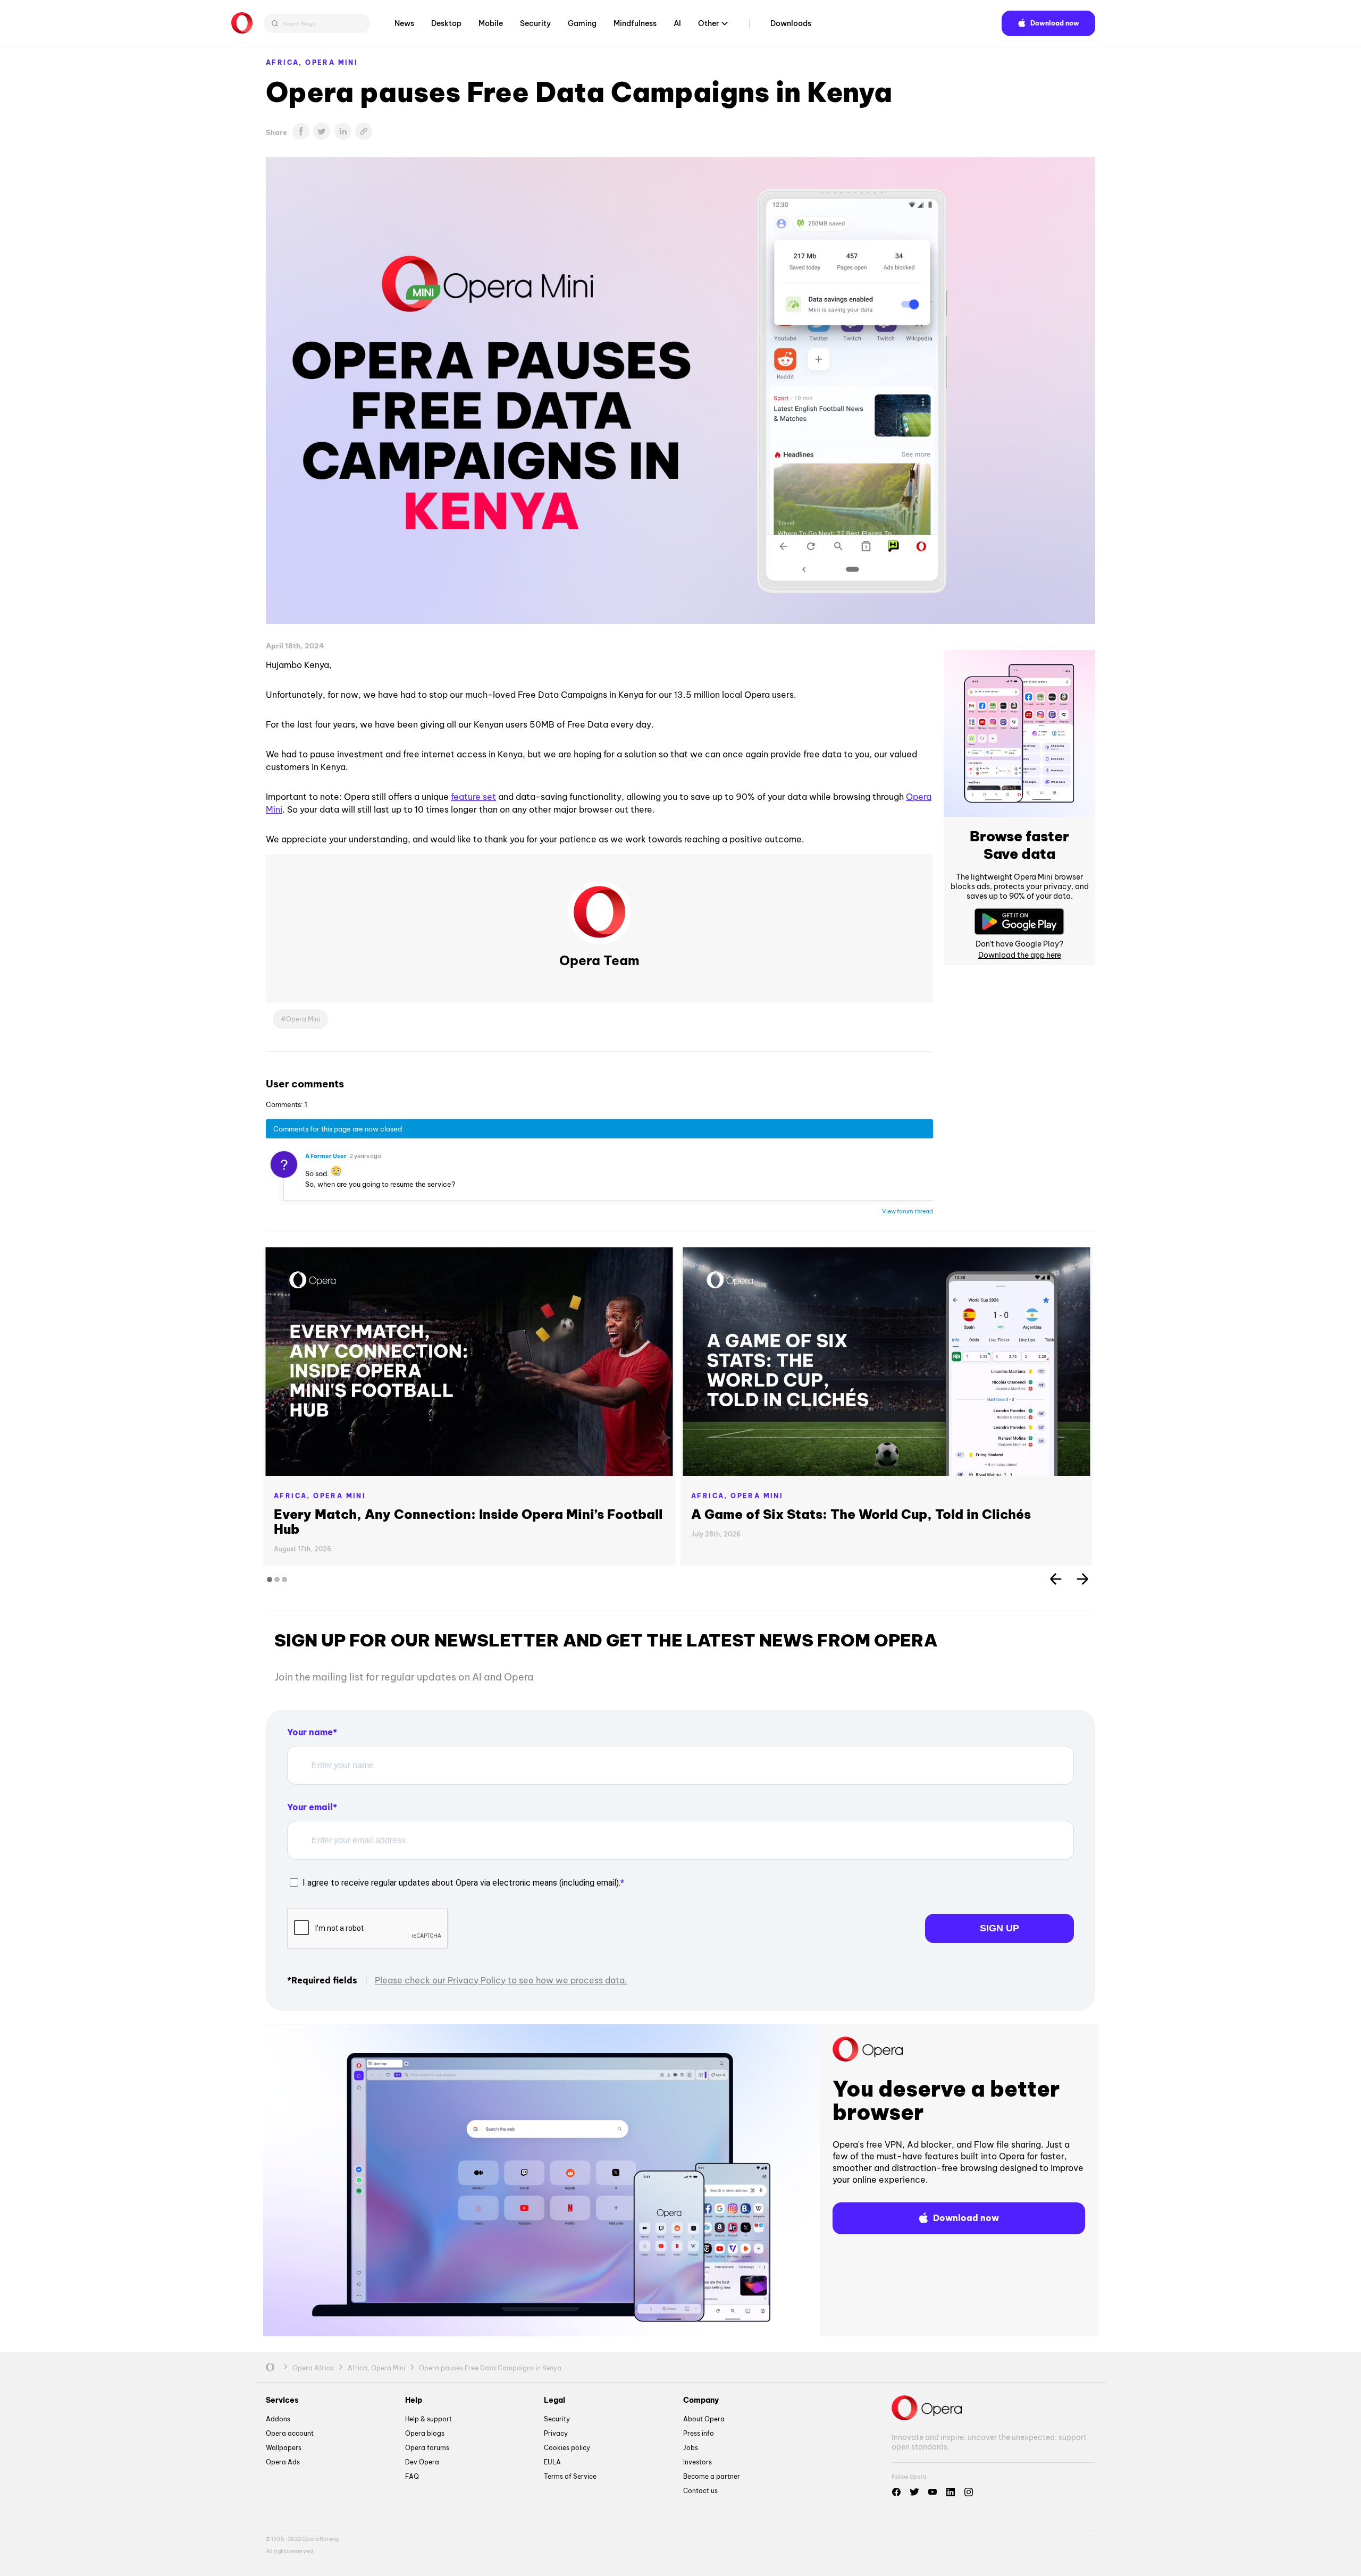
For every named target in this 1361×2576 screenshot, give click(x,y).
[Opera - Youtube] (932, 2492)
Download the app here (1020, 955)
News (404, 23)
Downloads (791, 23)
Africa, (285, 62)
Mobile (491, 23)
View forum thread (908, 1211)
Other (709, 23)
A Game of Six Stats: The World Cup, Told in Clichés (861, 1514)
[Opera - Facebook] (896, 2492)
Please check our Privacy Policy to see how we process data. (501, 1980)
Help (414, 2400)
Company (701, 2400)
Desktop (446, 23)
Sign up (999, 1928)
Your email (310, 1807)
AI (677, 23)
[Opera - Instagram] (969, 2492)
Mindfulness (635, 23)
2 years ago (365, 1156)
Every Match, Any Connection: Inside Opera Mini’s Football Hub (468, 1522)
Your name (310, 1732)
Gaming (582, 23)
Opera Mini (331, 62)
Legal (555, 2400)
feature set (473, 797)
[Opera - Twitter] (914, 2492)
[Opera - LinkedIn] (951, 2492)
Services (282, 2400)
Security (535, 23)
